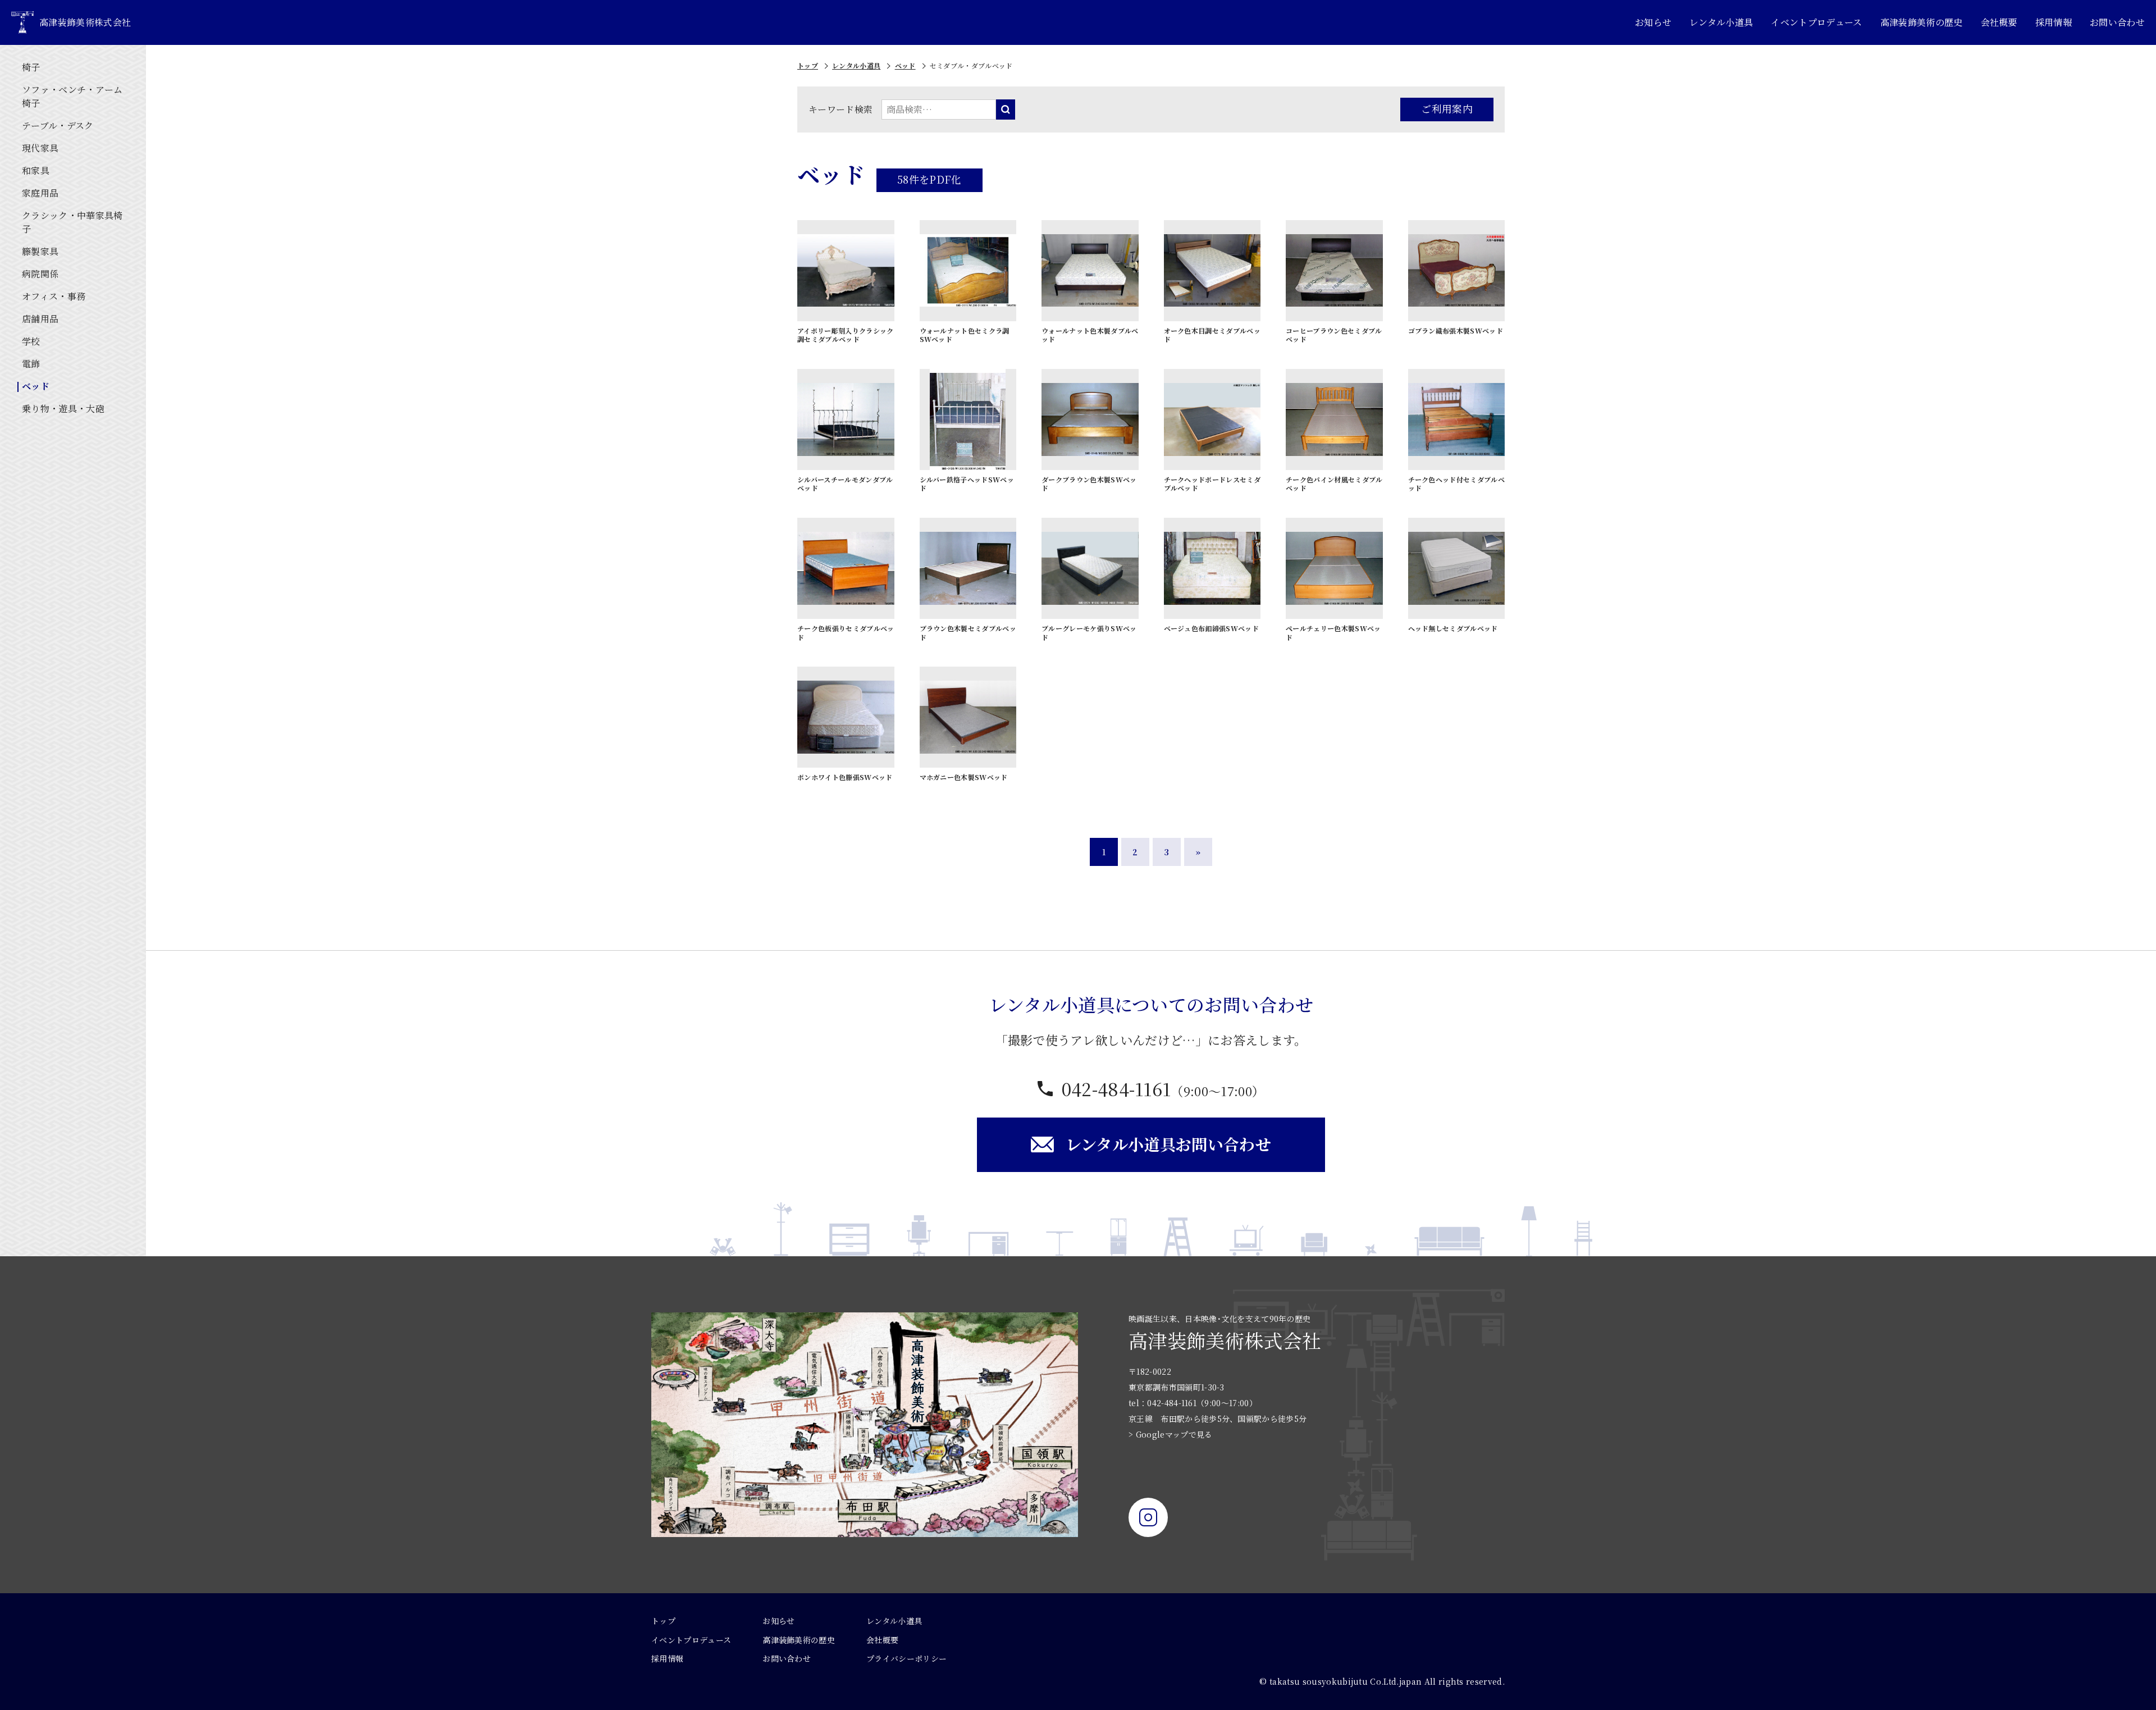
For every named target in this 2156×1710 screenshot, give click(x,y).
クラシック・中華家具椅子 (72, 222)
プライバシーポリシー (906, 1658)
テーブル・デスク (58, 126)
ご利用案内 (1447, 108)
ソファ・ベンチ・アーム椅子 (72, 96)
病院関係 (40, 274)
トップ (808, 65)
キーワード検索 (841, 109)
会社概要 (1999, 22)
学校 (31, 341)
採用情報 (2054, 22)
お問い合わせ (2117, 22)
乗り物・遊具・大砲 (63, 409)
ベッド (36, 386)
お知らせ (1653, 22)
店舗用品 (40, 319)
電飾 (31, 364)
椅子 (31, 67)
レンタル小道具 (1721, 22)
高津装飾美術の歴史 (1922, 22)
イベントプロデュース (1816, 22)
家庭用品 (40, 193)
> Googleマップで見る (1170, 1434)
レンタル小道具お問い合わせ (1168, 1144)
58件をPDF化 (929, 179)
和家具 (36, 170)
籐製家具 (40, 251)
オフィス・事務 (54, 296)
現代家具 (40, 148)
